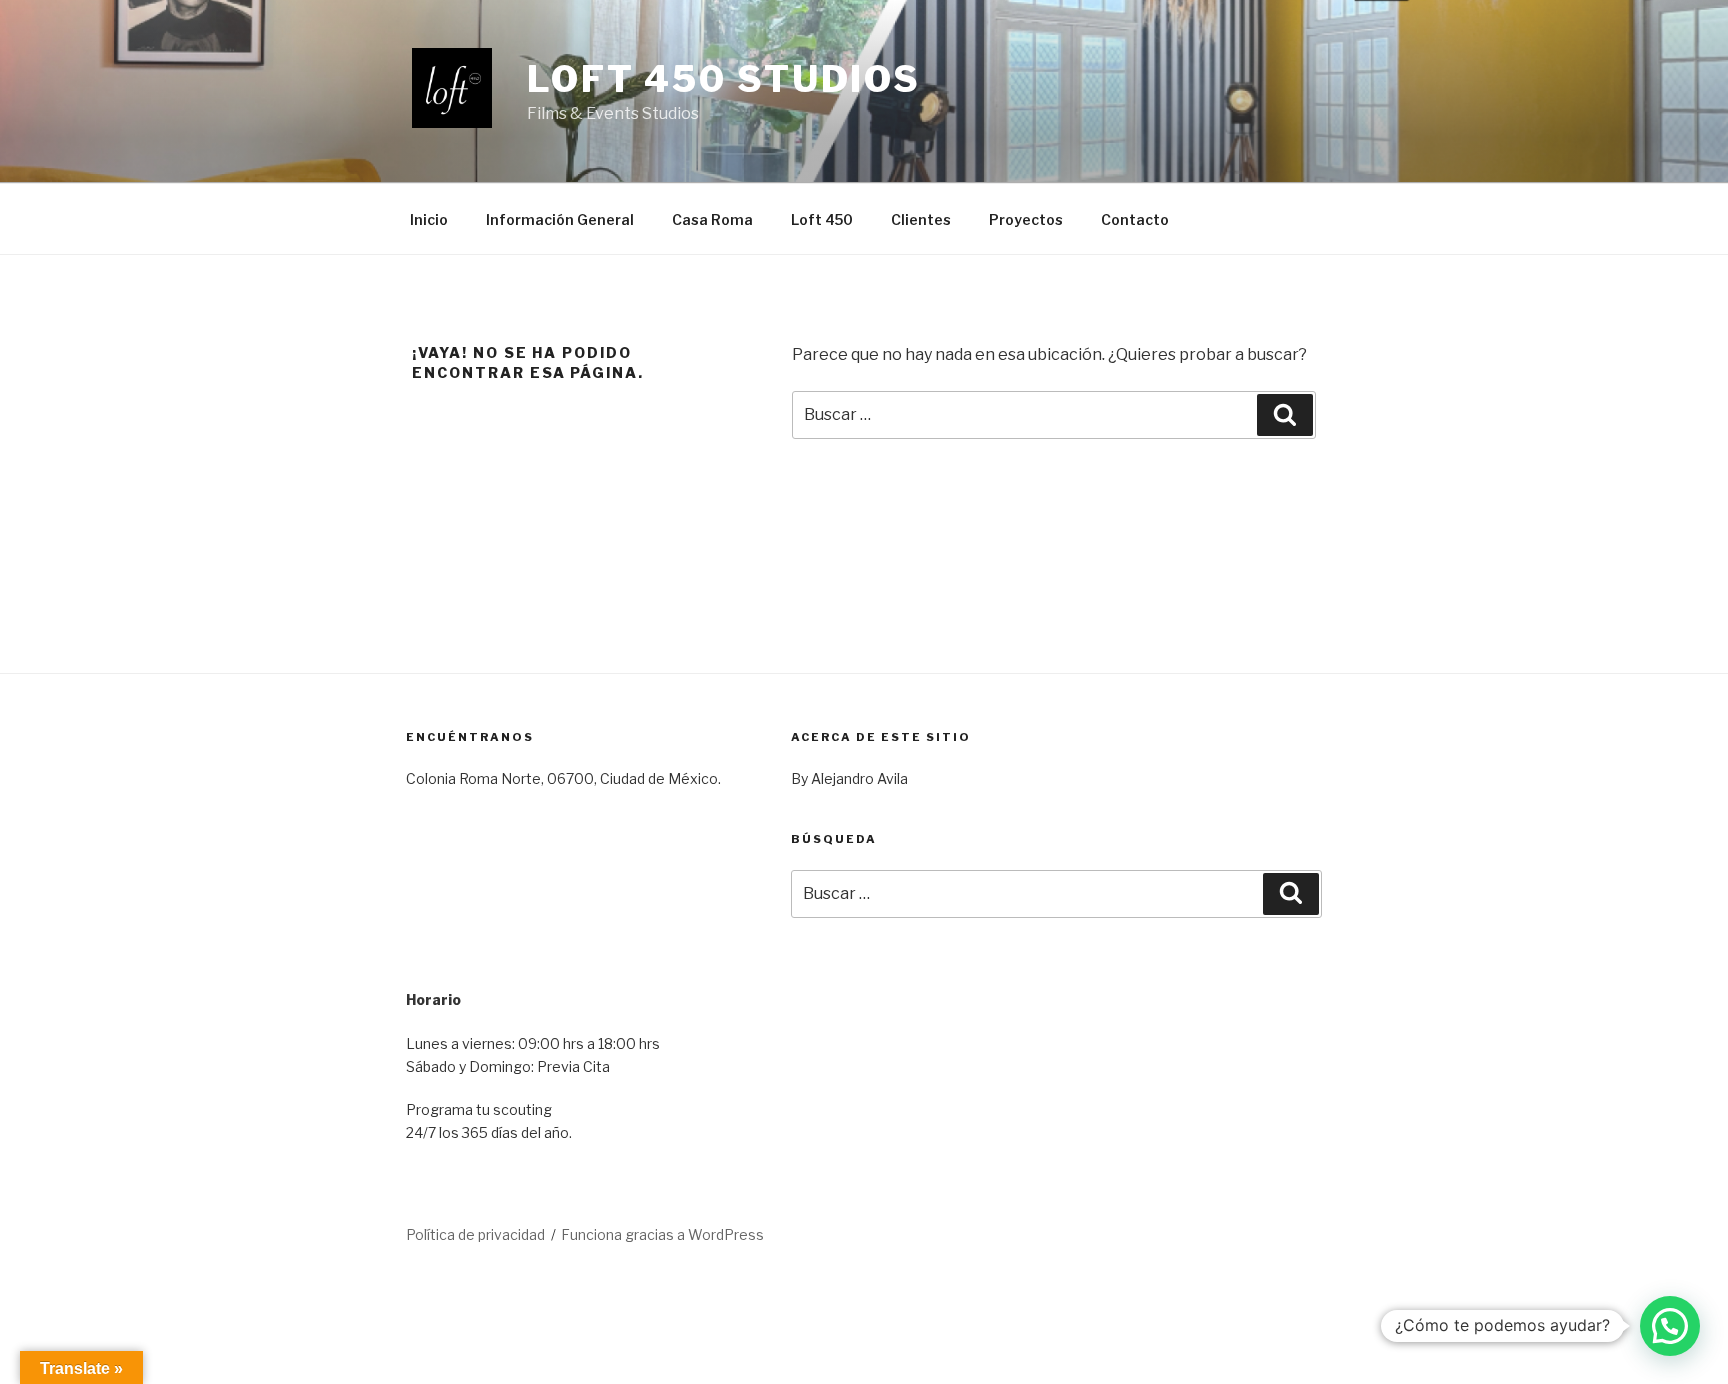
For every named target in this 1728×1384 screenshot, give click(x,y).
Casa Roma (712, 219)
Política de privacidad (475, 1234)
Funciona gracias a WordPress (662, 1234)
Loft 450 (822, 219)
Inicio (429, 219)
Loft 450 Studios (724, 79)
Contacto (1135, 219)
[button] (1670, 1326)
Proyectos (1026, 219)
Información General (560, 219)
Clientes (921, 219)
